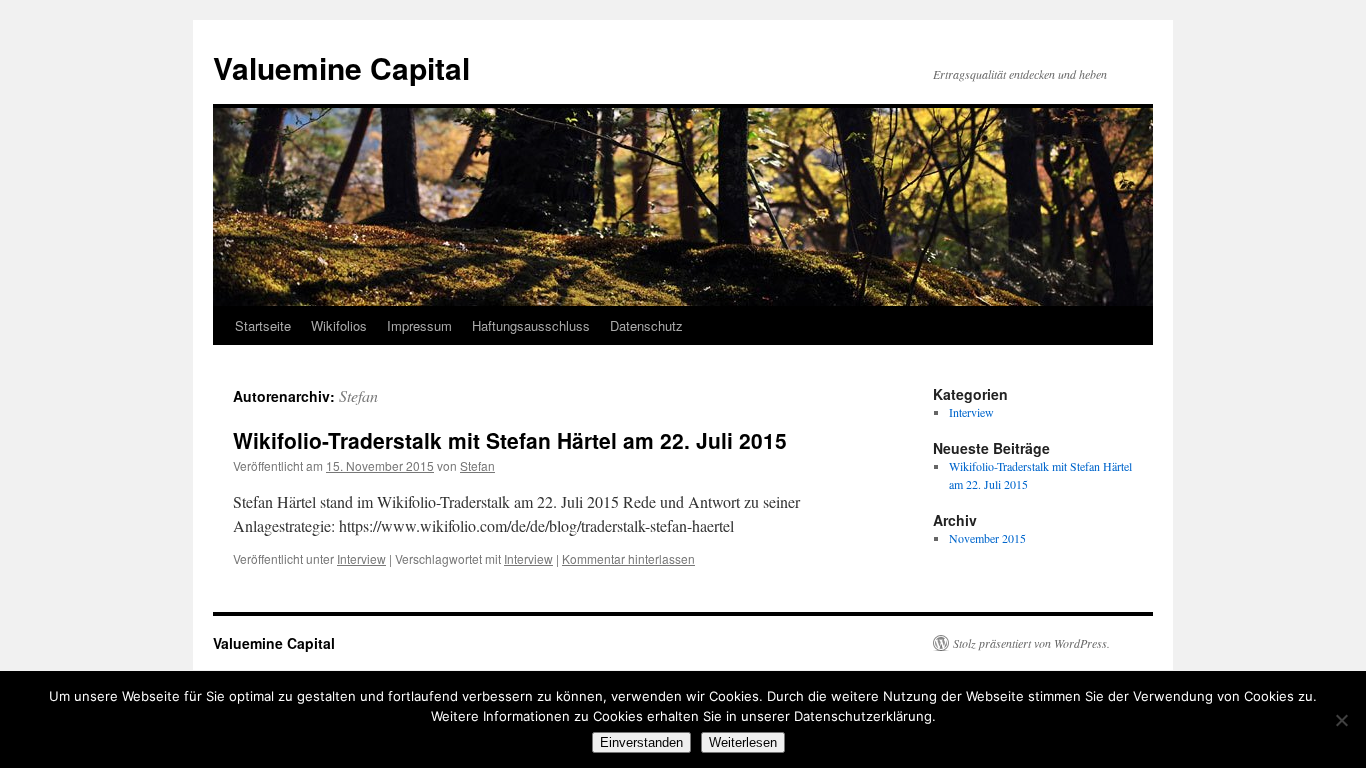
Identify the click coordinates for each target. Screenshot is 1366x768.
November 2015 (987, 538)
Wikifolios (339, 325)
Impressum (419, 325)
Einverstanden (641, 742)
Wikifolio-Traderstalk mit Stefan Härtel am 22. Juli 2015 (510, 440)
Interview (361, 558)
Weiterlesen (743, 742)
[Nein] (1341, 720)
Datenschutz (646, 325)
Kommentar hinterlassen (628, 558)
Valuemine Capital (341, 67)
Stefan (358, 395)
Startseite (263, 325)
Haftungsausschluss (531, 325)
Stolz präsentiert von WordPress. (1031, 643)
